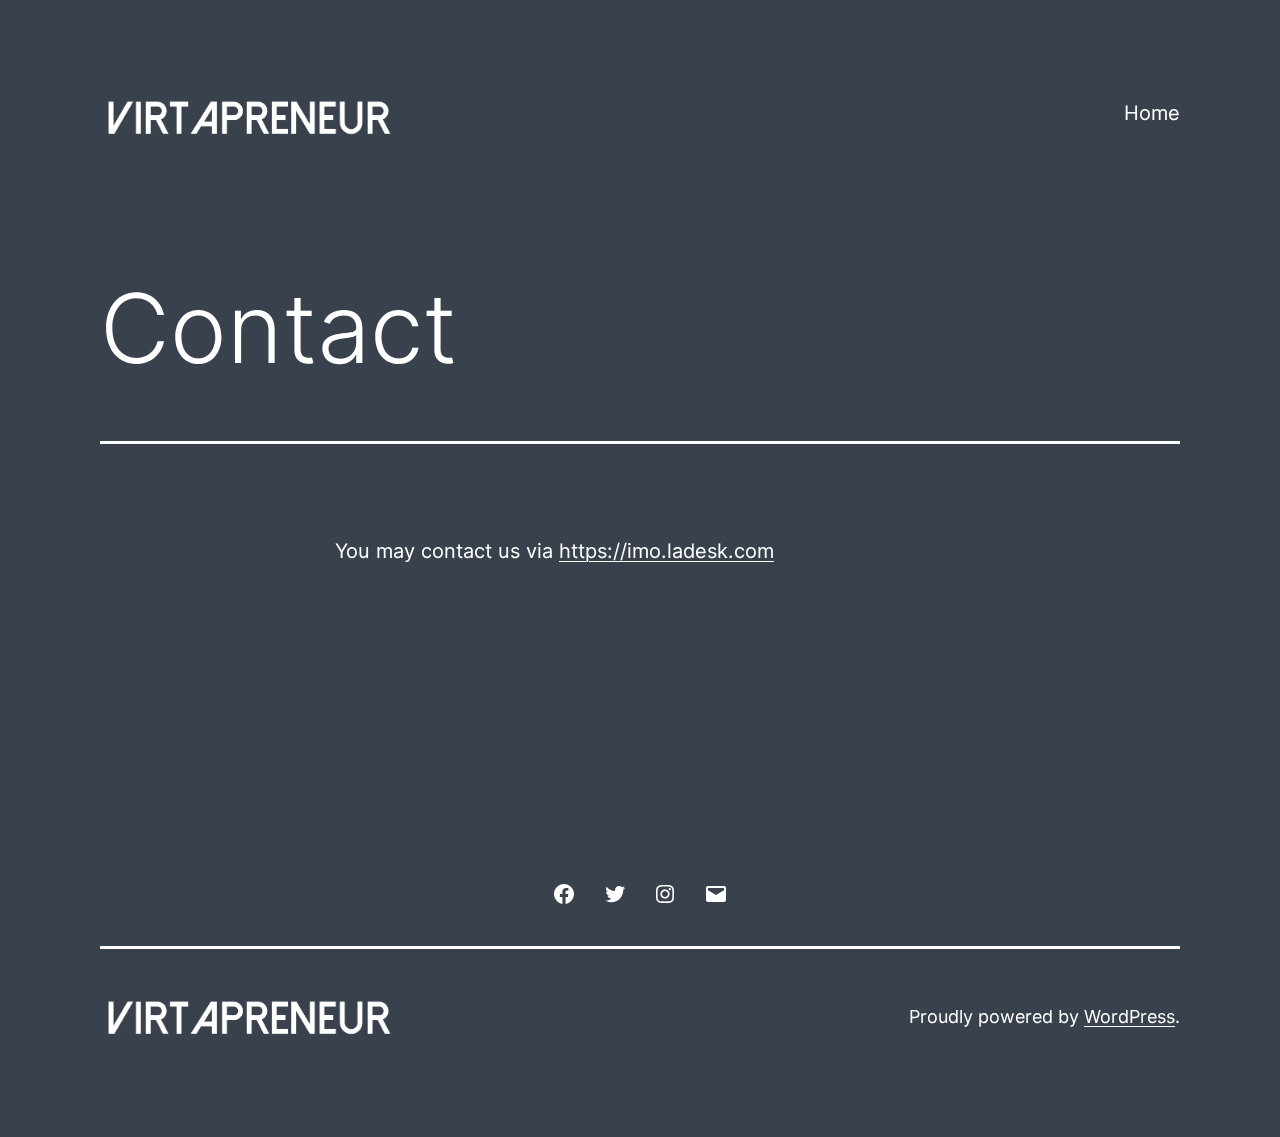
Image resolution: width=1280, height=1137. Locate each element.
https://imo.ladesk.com (666, 551)
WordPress (1129, 1016)
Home (1152, 113)
